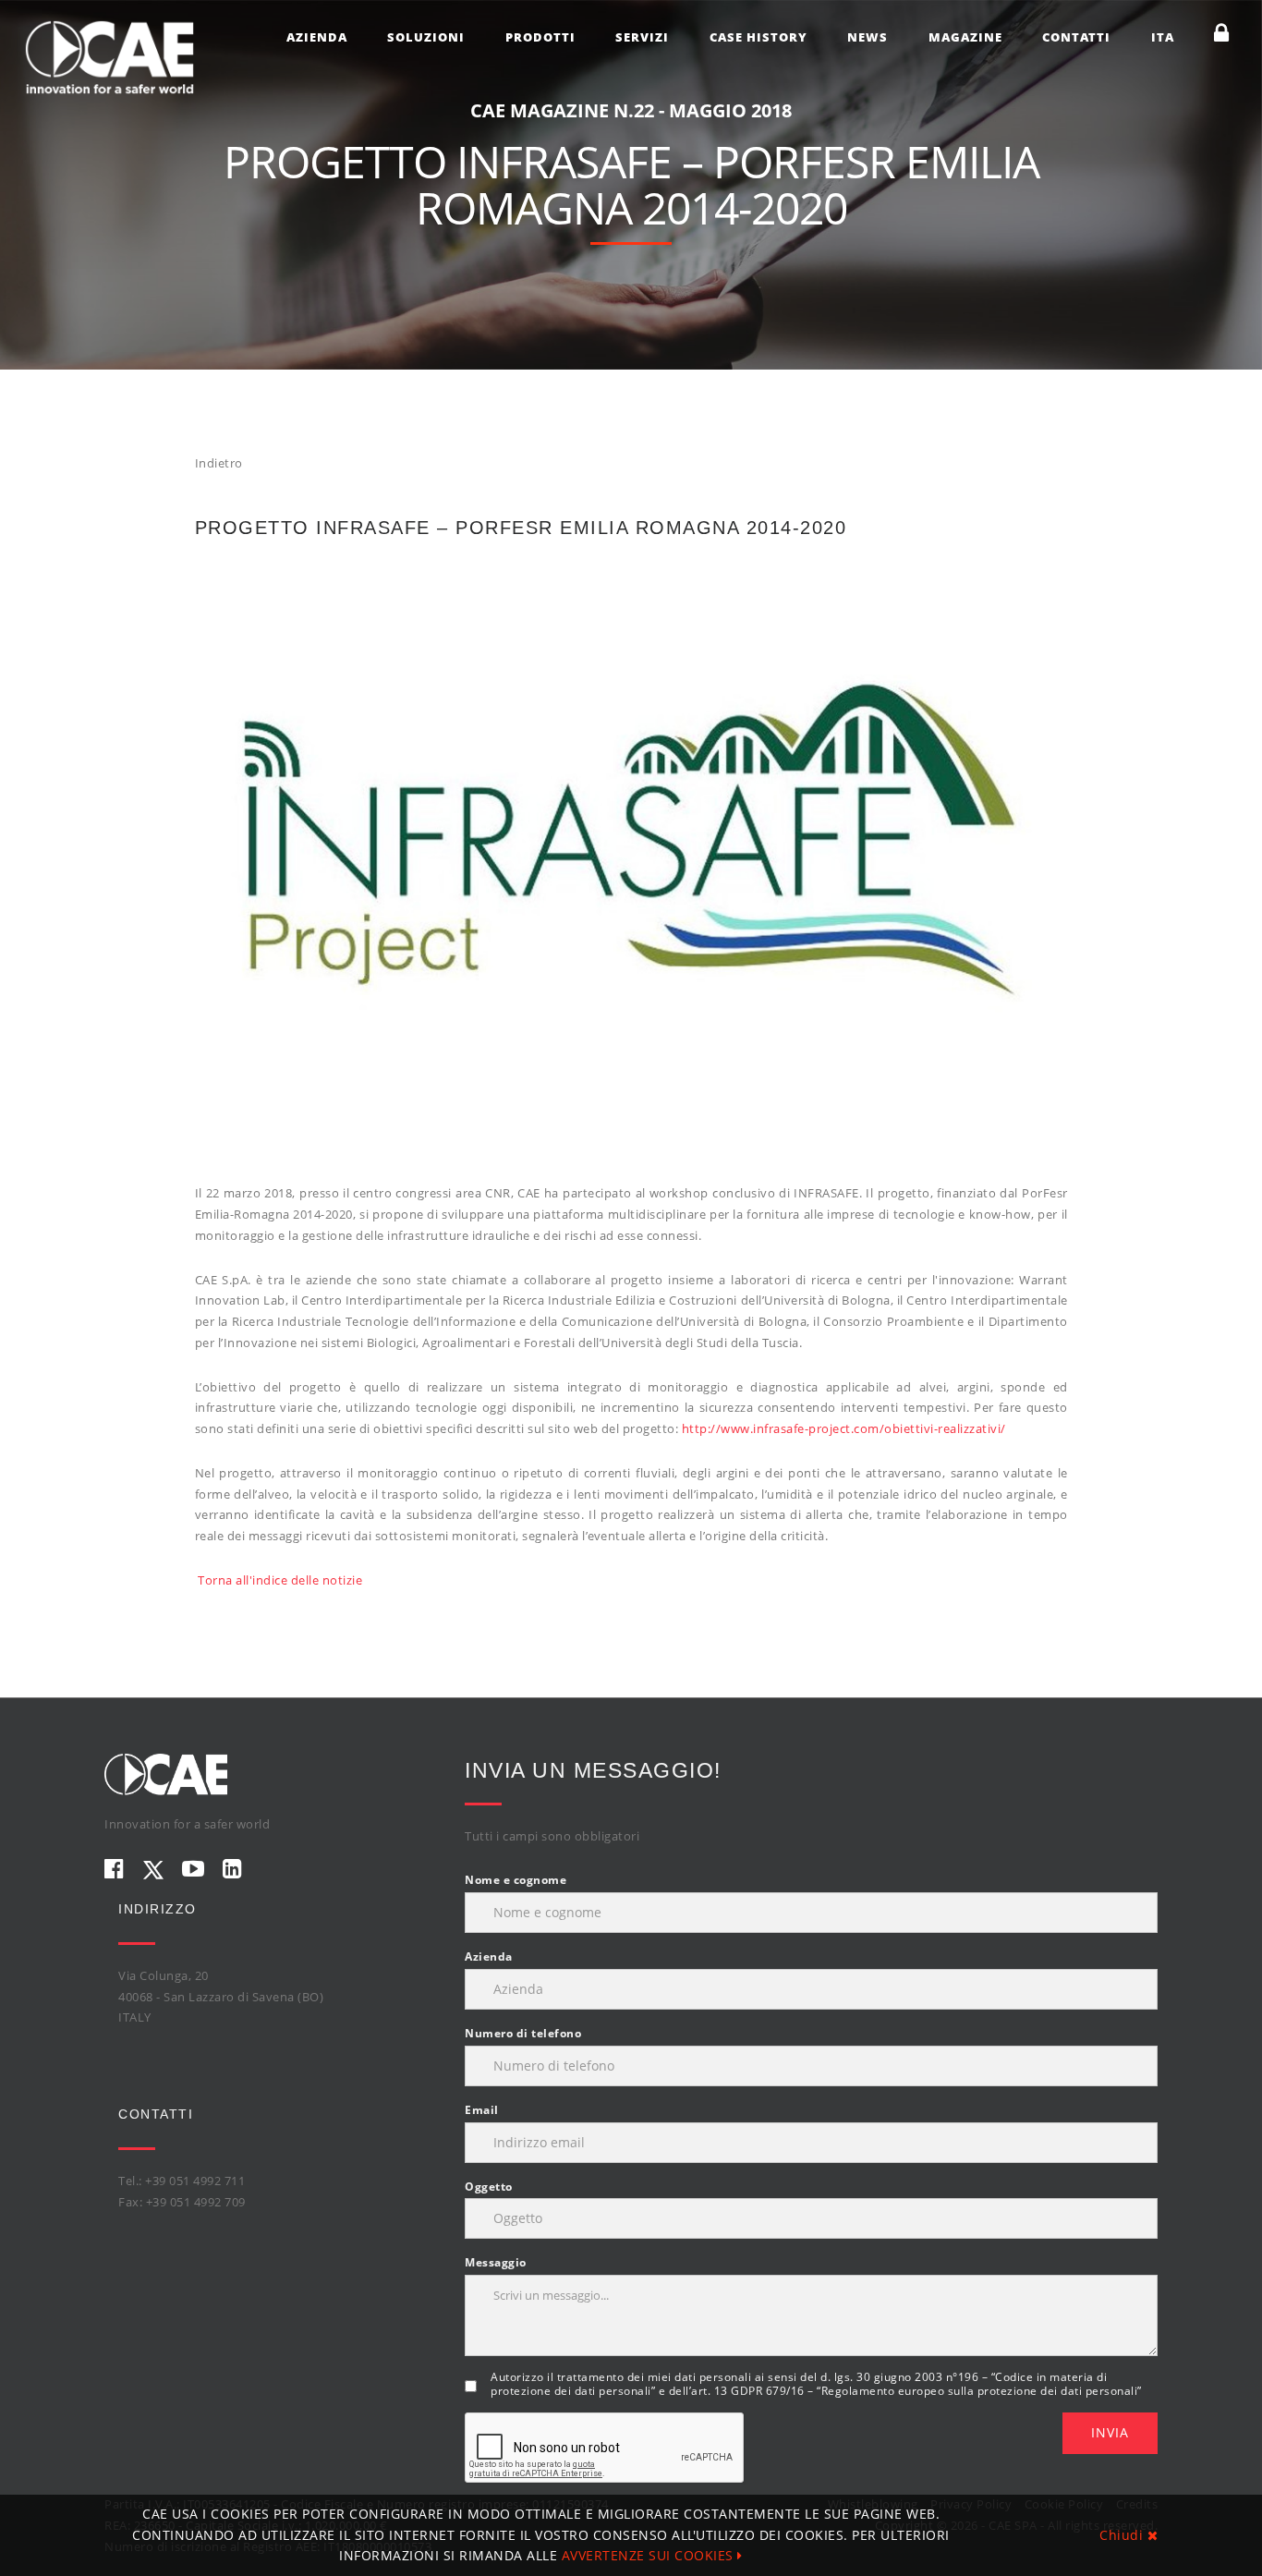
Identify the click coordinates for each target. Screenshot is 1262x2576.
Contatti (1076, 37)
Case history (758, 37)
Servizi (642, 37)
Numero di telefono (523, 2033)
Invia (1110, 2432)
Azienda (317, 37)
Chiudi (1123, 2535)
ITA (1163, 37)
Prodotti (540, 37)
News (868, 37)
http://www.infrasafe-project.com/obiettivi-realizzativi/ (844, 1428)
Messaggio (496, 2262)
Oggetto (489, 2187)
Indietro (219, 463)
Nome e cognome (516, 1880)
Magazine (965, 37)
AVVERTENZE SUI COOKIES (650, 2555)
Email (482, 2110)
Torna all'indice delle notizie (280, 1580)
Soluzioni (426, 37)
